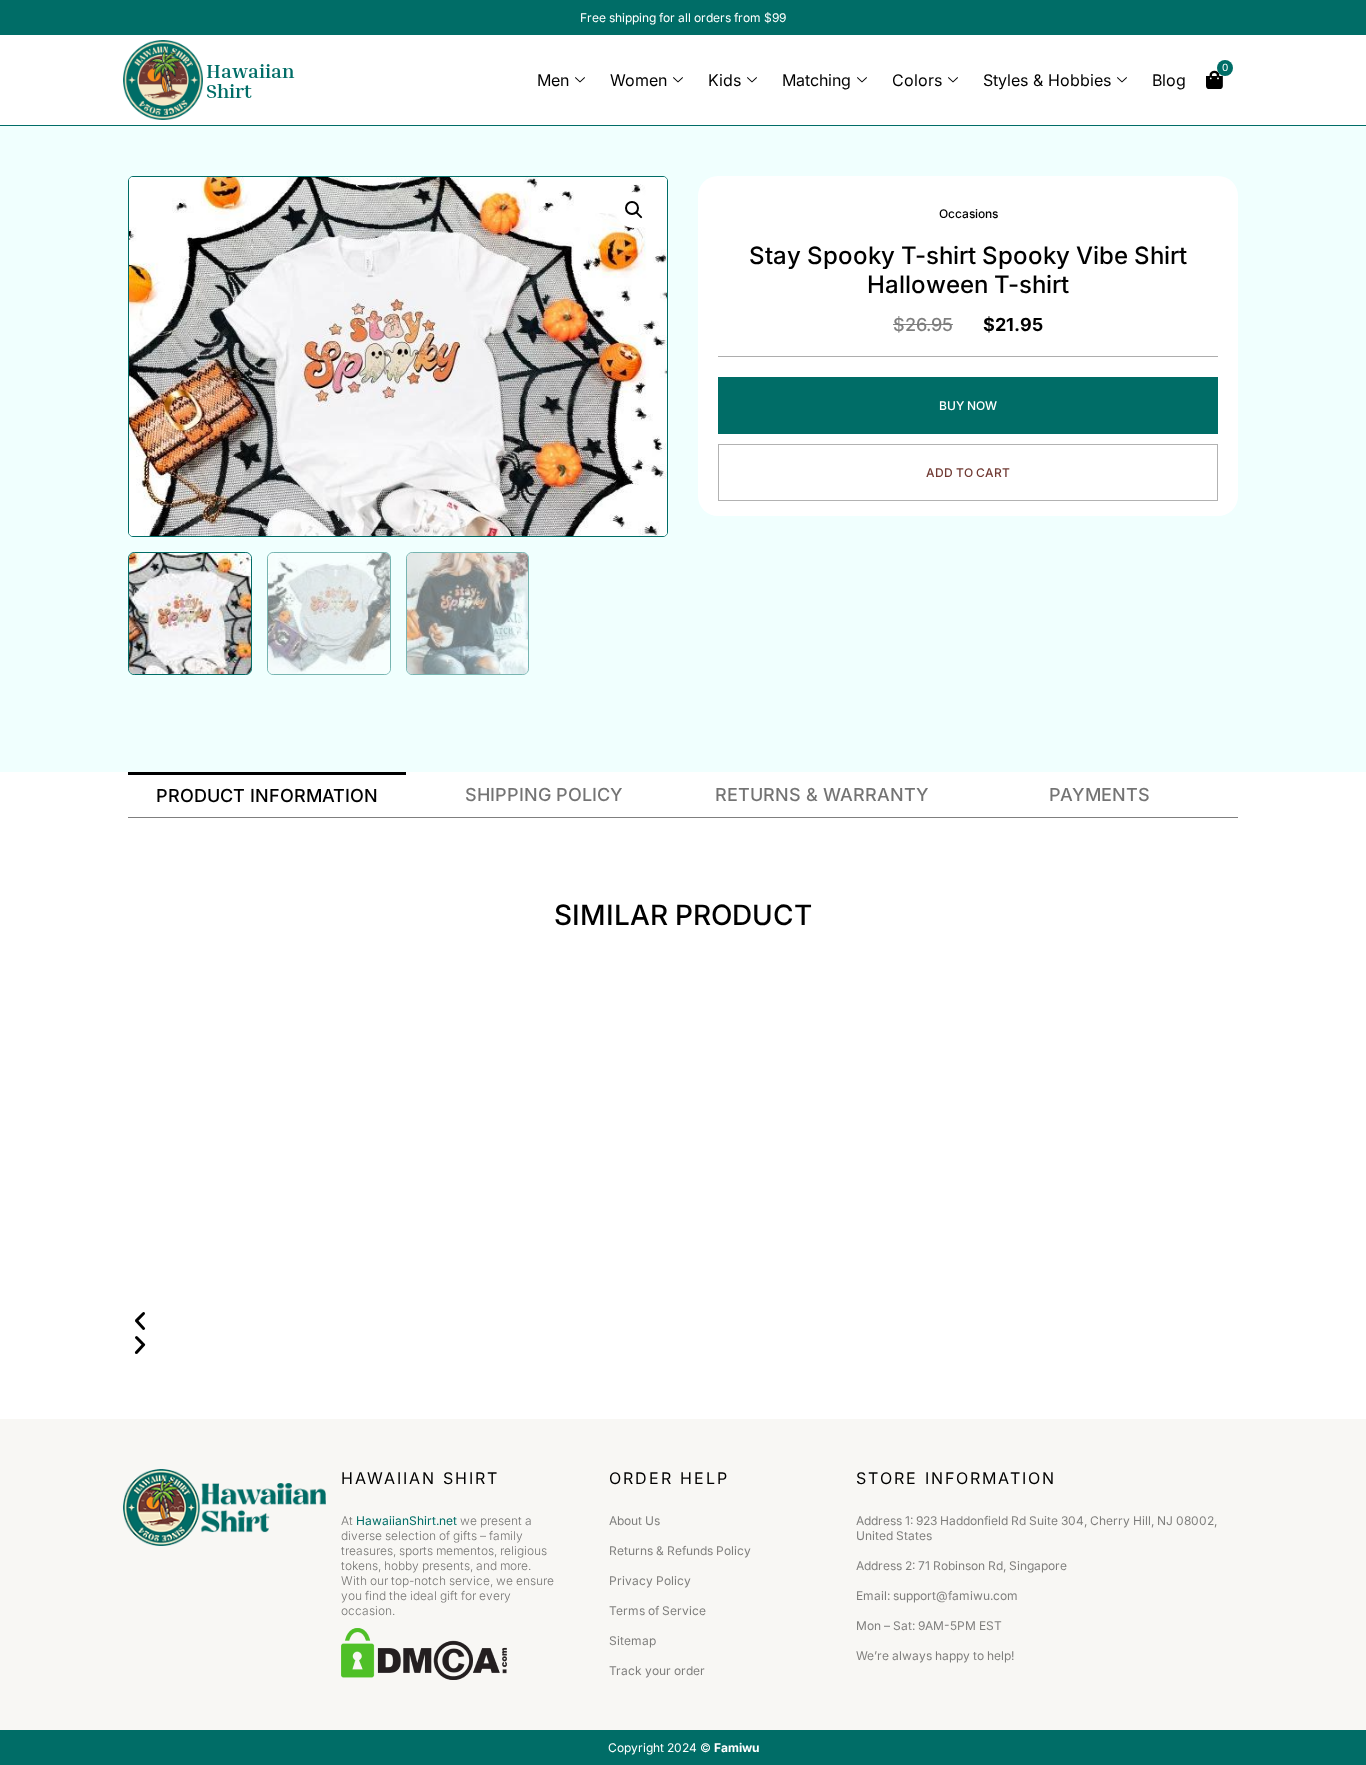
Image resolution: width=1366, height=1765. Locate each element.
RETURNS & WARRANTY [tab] (822, 794)
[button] (683, 1321)
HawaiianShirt (250, 80)
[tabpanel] (683, 833)
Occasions (968, 213)
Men (553, 80)
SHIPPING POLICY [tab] (544, 794)
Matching (816, 80)
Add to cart (968, 472)
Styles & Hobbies (1047, 80)
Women (638, 80)
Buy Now (968, 405)
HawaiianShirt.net (406, 1520)
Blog (1169, 80)
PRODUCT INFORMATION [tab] (267, 795)
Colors (917, 80)
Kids (724, 80)
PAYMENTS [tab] (1099, 794)
